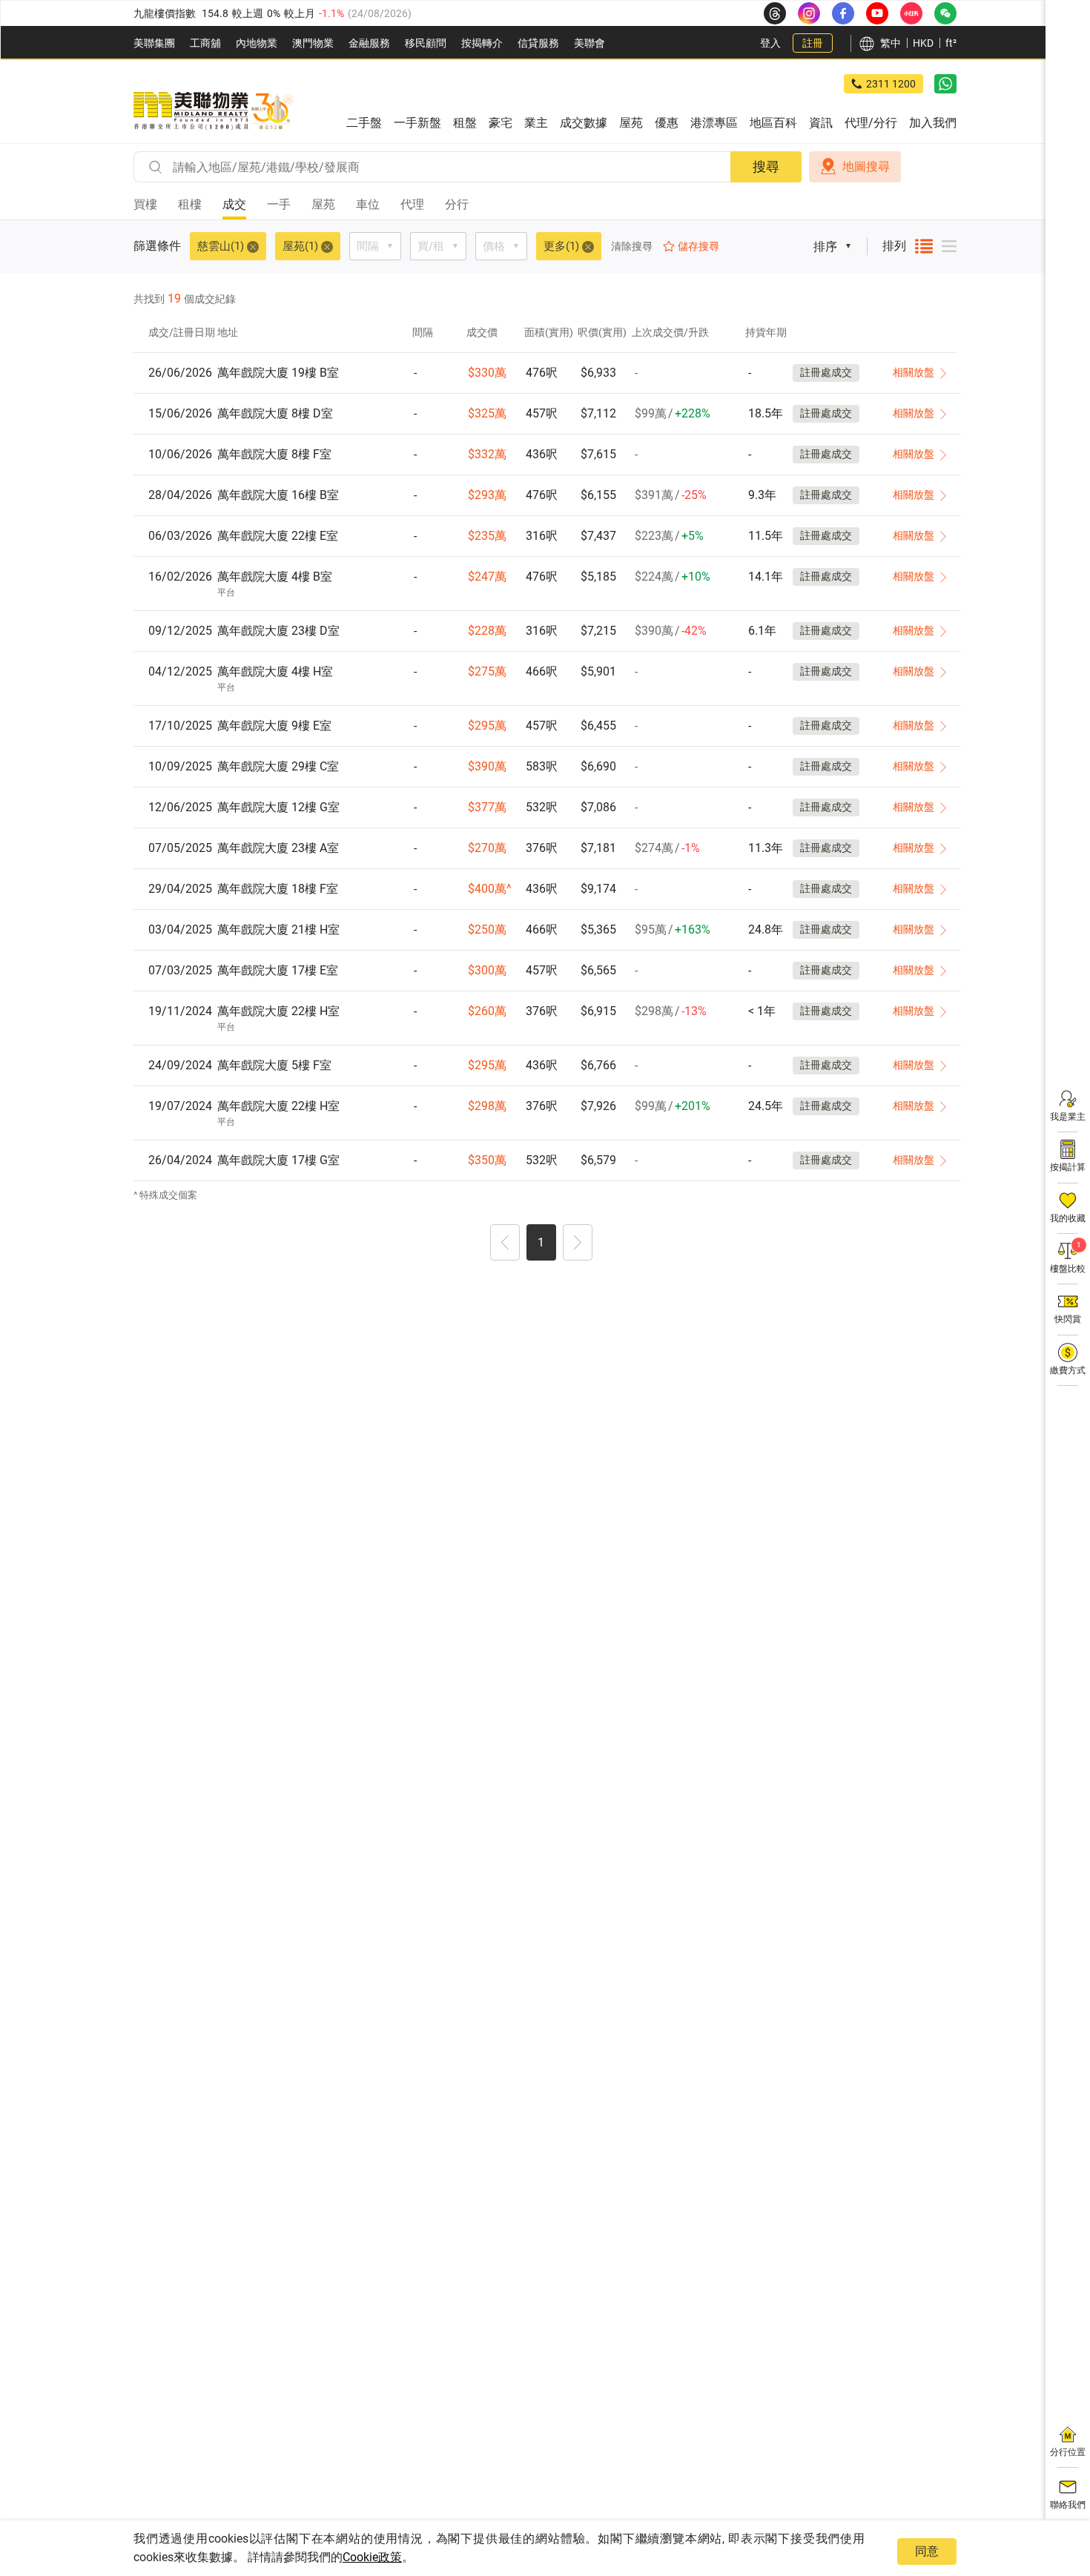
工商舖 (205, 43)
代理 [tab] (412, 204)
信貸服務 (538, 43)
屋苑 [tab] (323, 204)
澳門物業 (313, 43)
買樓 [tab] (145, 204)
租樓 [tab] (190, 204)
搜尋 (766, 166)
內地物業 (257, 43)
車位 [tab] (368, 204)
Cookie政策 (372, 2557)
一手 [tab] (279, 204)
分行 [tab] (457, 204)
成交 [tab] (234, 204)
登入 (770, 43)
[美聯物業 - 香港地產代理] (214, 111)
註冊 (813, 43)
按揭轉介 (482, 43)
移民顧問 (426, 43)
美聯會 (589, 43)
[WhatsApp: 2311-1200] (945, 84)
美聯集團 (154, 43)
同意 (927, 2551)
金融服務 (369, 43)
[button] (505, 1244)
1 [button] (541, 1242)
